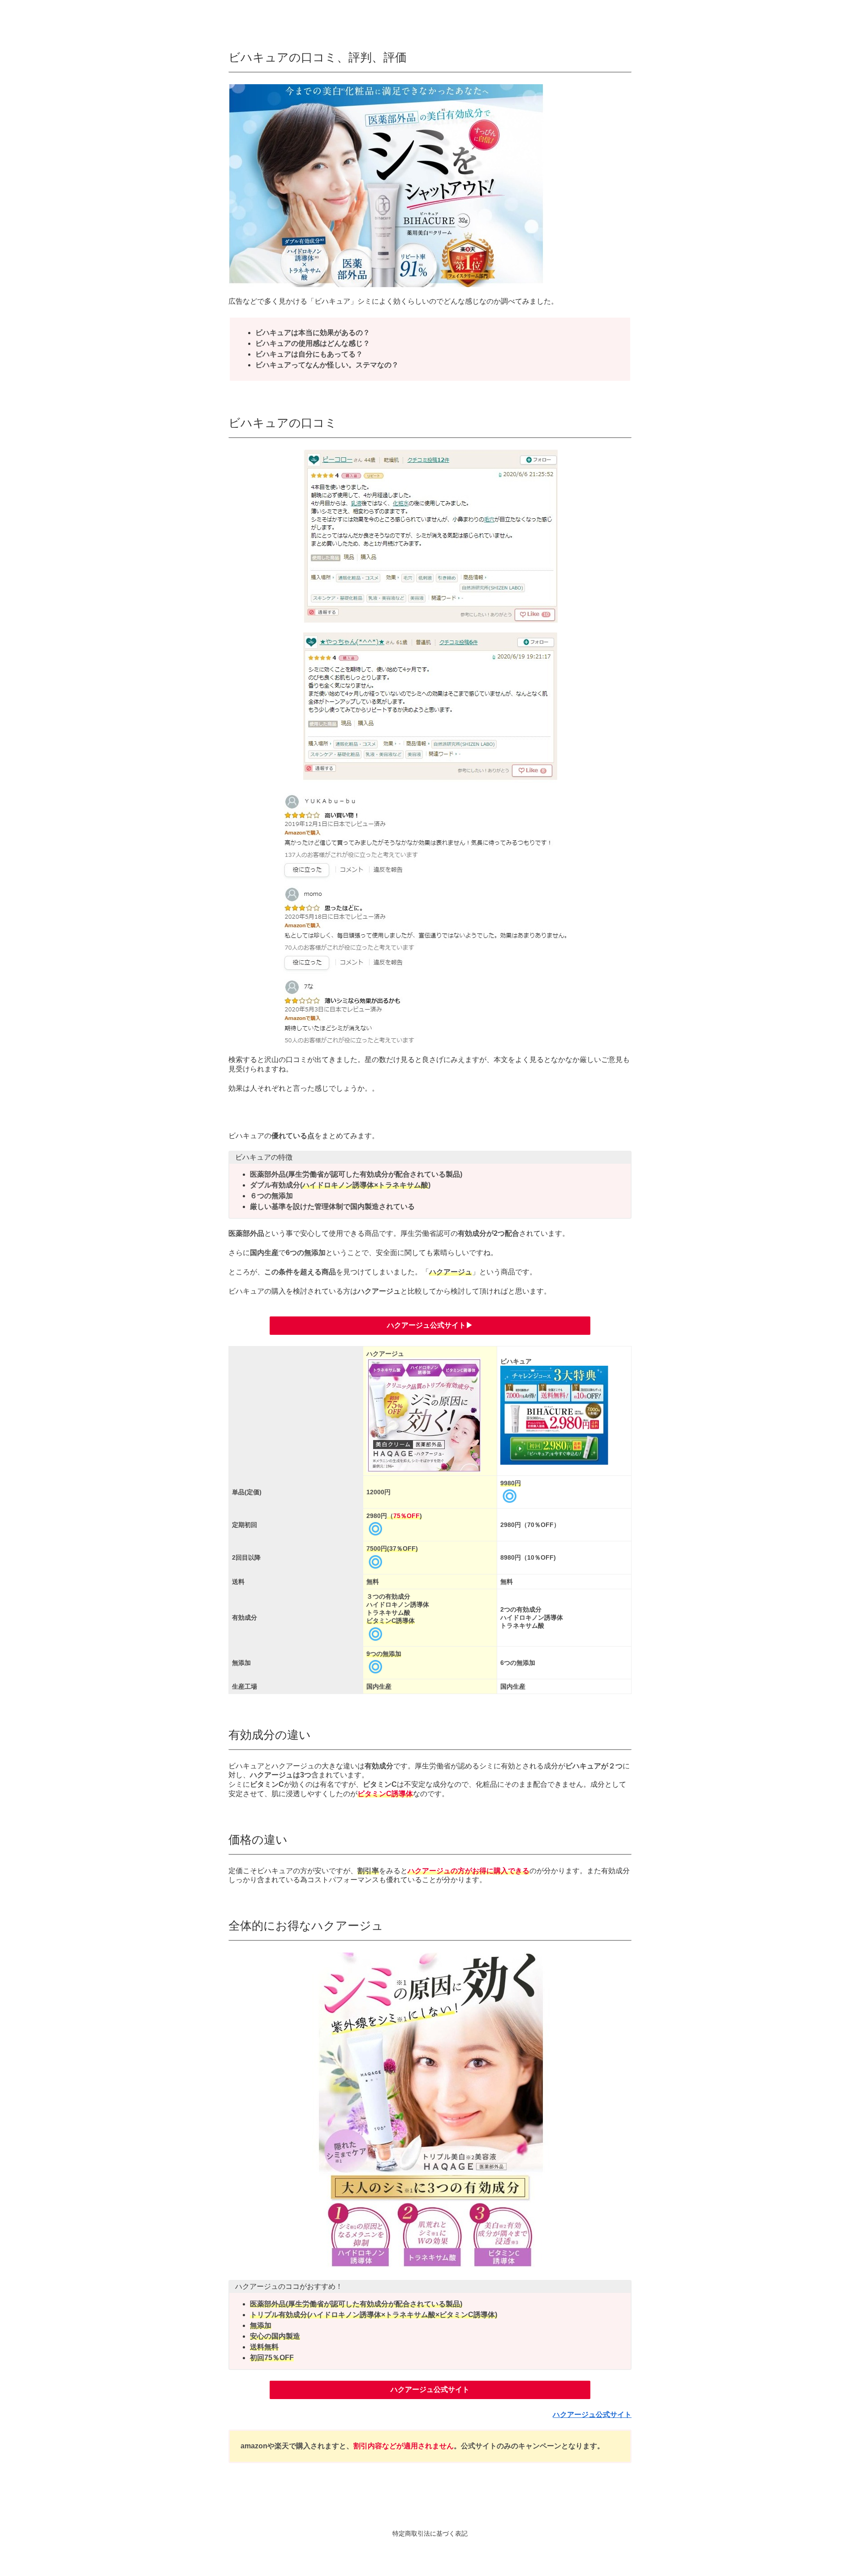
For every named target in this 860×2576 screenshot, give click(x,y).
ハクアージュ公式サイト (430, 2389)
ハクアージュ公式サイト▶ (430, 1325)
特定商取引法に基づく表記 (430, 2533)
